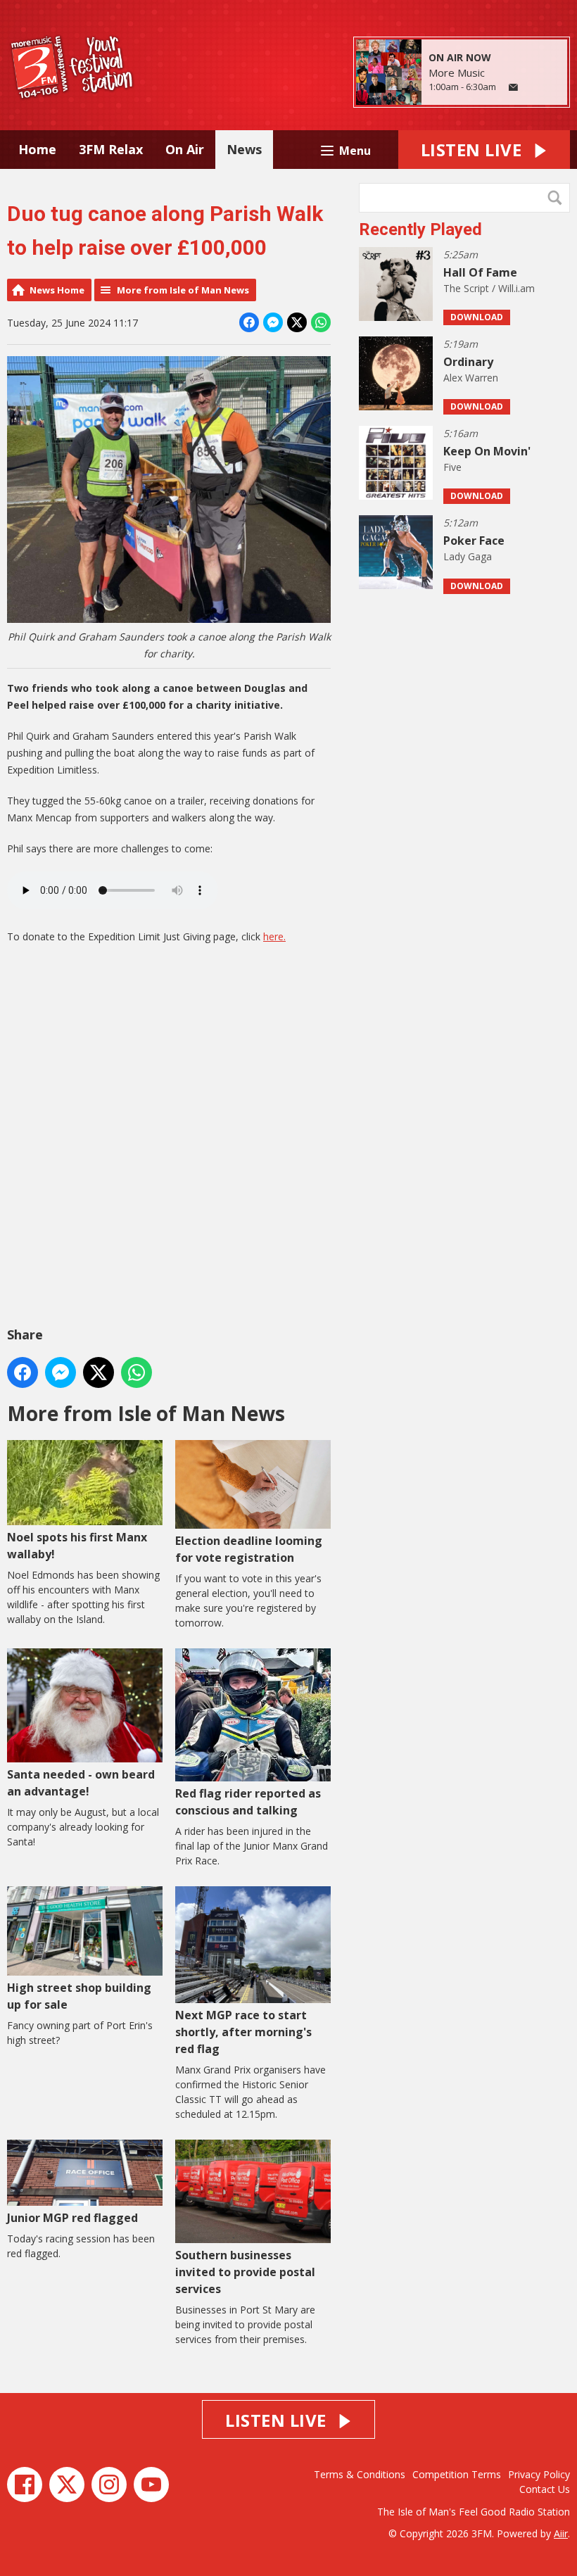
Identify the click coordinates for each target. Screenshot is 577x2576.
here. (274, 936)
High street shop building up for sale (79, 1996)
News (244, 149)
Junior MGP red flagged (72, 2218)
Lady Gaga (468, 556)
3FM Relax (111, 149)
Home (37, 149)
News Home (57, 290)
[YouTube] (151, 2485)
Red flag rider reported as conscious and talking (248, 1802)
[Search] (558, 198)
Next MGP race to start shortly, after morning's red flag (243, 2032)
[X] (67, 2485)
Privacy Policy (539, 2474)
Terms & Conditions (360, 2474)
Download (477, 317)
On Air (185, 149)
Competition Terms (457, 2474)
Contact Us (545, 2489)
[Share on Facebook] (249, 322)
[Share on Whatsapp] (321, 322)
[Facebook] (25, 2485)
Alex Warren (471, 378)
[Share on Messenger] (273, 322)
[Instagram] (109, 2485)
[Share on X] (297, 322)
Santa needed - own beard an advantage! (81, 1782)
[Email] (513, 88)
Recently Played (420, 229)
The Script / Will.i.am (489, 288)
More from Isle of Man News (183, 290)
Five (452, 467)
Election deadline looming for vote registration (249, 1549)
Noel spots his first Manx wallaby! (77, 1546)
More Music (457, 72)
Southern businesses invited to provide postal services (245, 2272)
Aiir (561, 2533)
